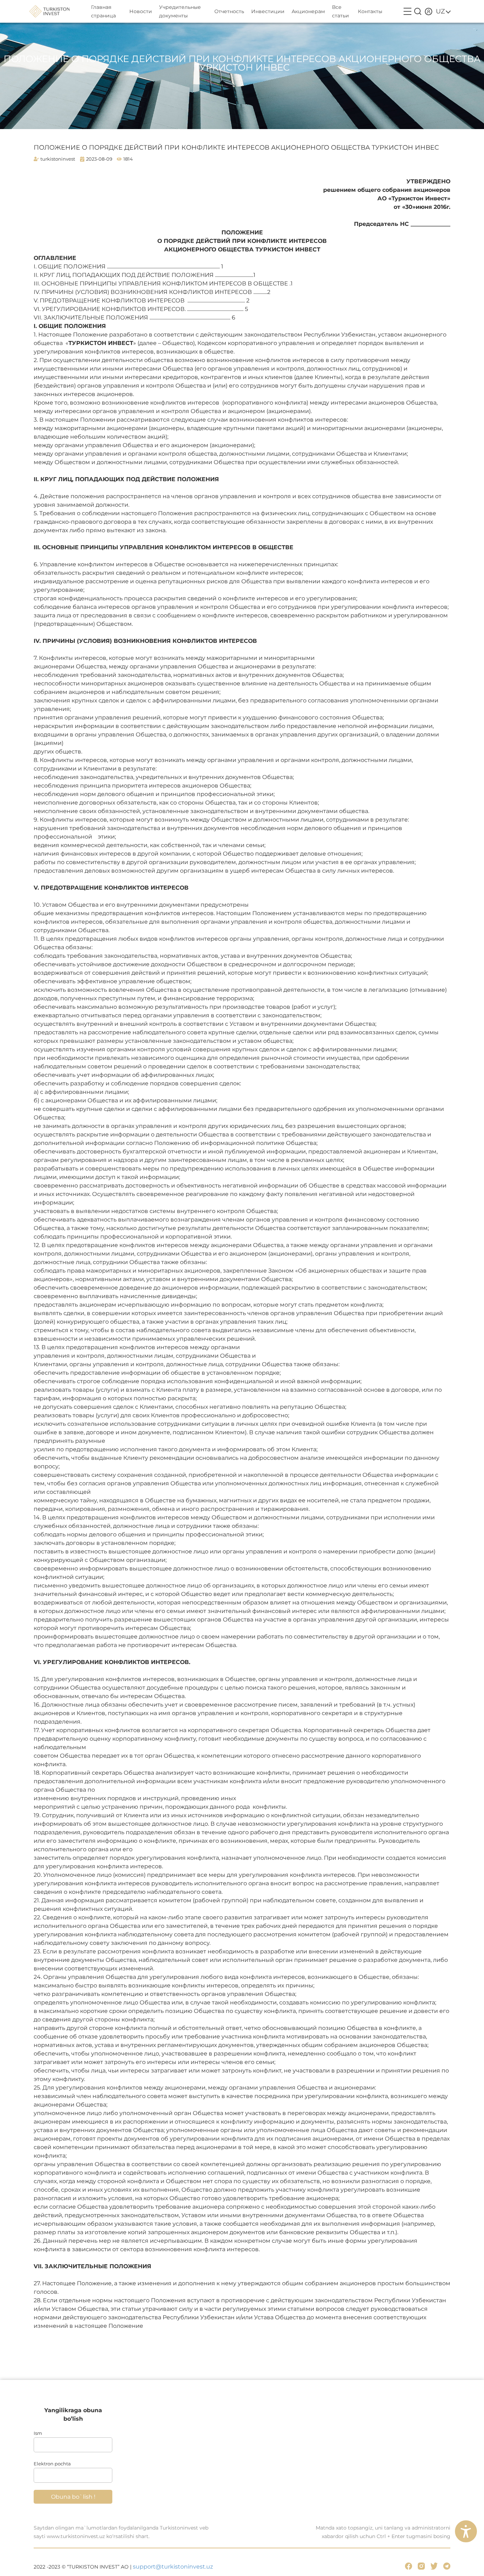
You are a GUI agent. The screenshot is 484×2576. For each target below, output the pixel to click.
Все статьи (341, 11)
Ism (38, 2433)
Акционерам (308, 11)
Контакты (370, 11)
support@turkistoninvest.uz (173, 2567)
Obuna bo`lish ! (73, 2497)
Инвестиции (268, 11)
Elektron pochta (52, 2464)
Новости (141, 11)
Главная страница (103, 11)
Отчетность (229, 11)
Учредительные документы (180, 11)
